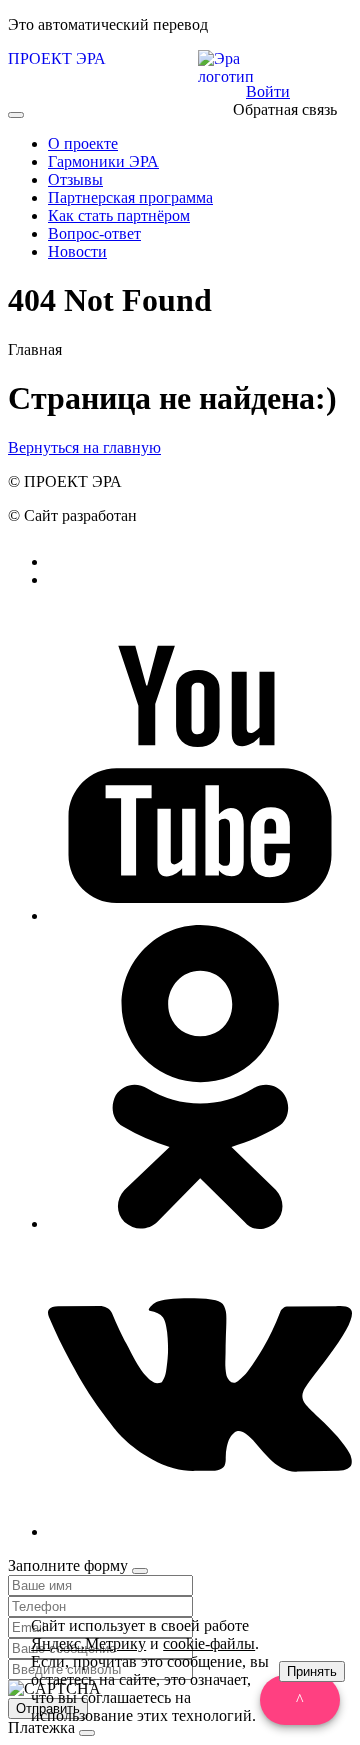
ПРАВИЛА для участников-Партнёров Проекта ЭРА (219, 588)
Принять (312, 1671)
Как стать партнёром (119, 215)
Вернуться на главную (84, 447)
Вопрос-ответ (94, 233)
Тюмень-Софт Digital (212, 515)
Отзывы (75, 179)
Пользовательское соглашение (249, 561)
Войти (268, 91)
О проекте (83, 143)
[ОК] (200, 1223)
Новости (77, 251)
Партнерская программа (130, 197)
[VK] (200, 1531)
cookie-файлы (209, 1643)
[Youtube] (200, 915)
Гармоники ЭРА (103, 161)
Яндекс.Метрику (88, 1643)
